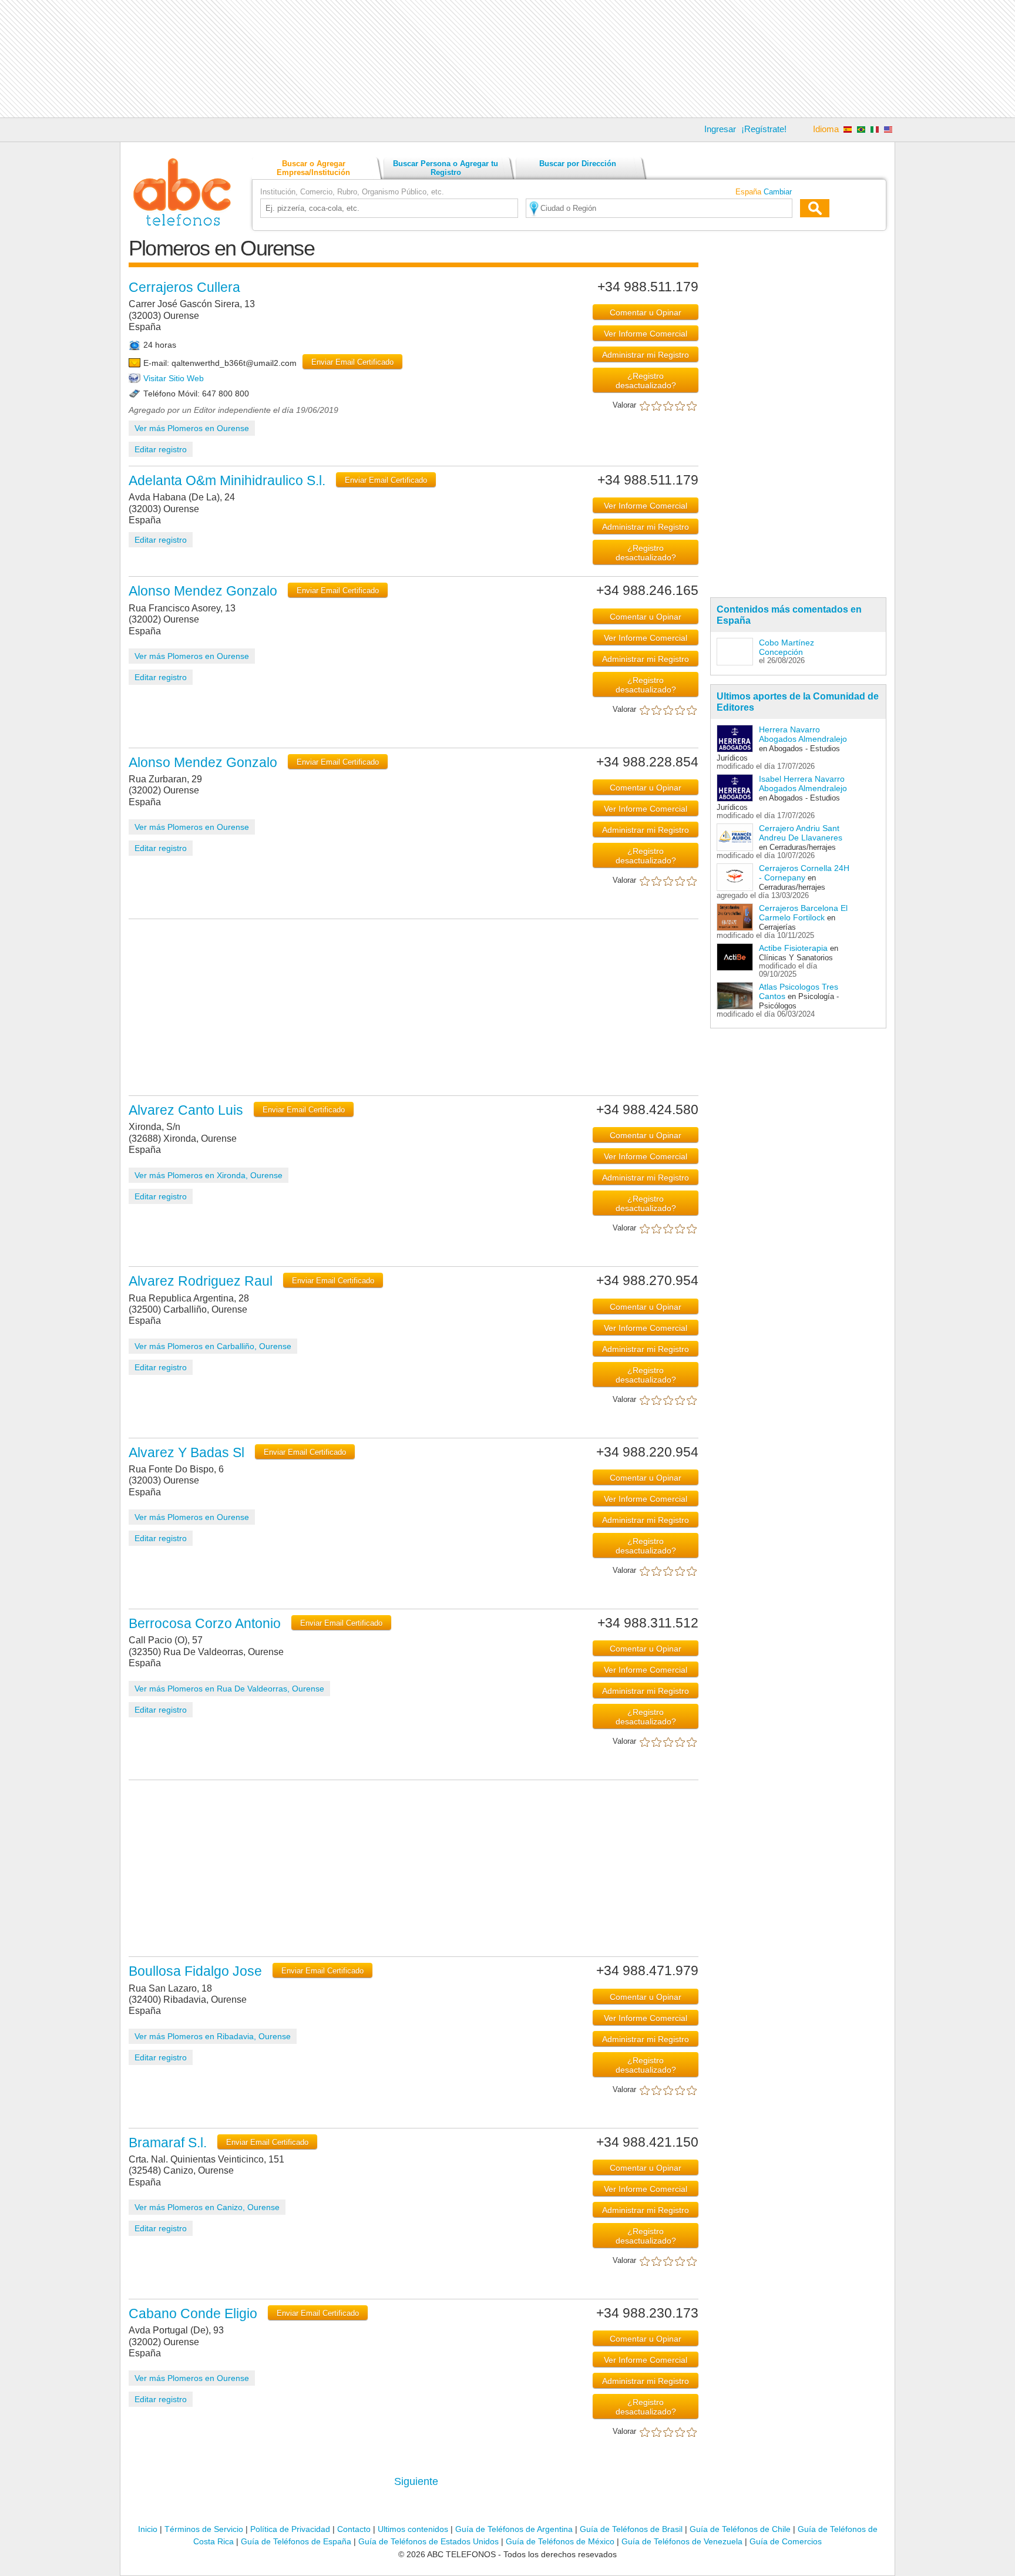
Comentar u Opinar (646, 312)
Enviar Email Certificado (352, 362)
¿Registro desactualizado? (646, 381)
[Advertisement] (508, 59)
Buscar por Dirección (578, 164)
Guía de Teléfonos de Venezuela (682, 2541)
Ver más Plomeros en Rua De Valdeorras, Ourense (229, 1689)
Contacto (354, 2529)
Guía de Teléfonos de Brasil (631, 2529)
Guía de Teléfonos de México (560, 2541)
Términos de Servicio (204, 2529)
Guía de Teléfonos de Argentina (514, 2529)
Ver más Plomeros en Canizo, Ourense (207, 2207)
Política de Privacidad (290, 2529)
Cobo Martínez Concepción (787, 647)
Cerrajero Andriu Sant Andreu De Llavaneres (801, 833)
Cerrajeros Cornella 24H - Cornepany (804, 873)
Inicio (148, 2529)
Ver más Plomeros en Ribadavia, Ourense (213, 2036)
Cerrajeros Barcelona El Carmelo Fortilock (803, 913)
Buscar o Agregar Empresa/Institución (313, 168)
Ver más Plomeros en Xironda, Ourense (209, 1175)
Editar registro (161, 449)
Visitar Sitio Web (174, 379)
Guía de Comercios (786, 2541)
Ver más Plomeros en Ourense (192, 428)
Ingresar (720, 129)
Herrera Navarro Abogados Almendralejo (803, 734)
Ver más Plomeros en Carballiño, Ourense (213, 1346)
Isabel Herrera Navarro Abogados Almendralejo (803, 783)
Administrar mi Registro (646, 355)
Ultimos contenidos (413, 2529)
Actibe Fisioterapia (793, 948)
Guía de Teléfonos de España (296, 2541)
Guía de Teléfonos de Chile (740, 2529)
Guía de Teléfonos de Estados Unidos (428, 2541)
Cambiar (778, 192)
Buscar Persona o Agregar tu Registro (446, 168)
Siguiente (416, 2481)
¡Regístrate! (764, 129)
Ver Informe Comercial (646, 334)
